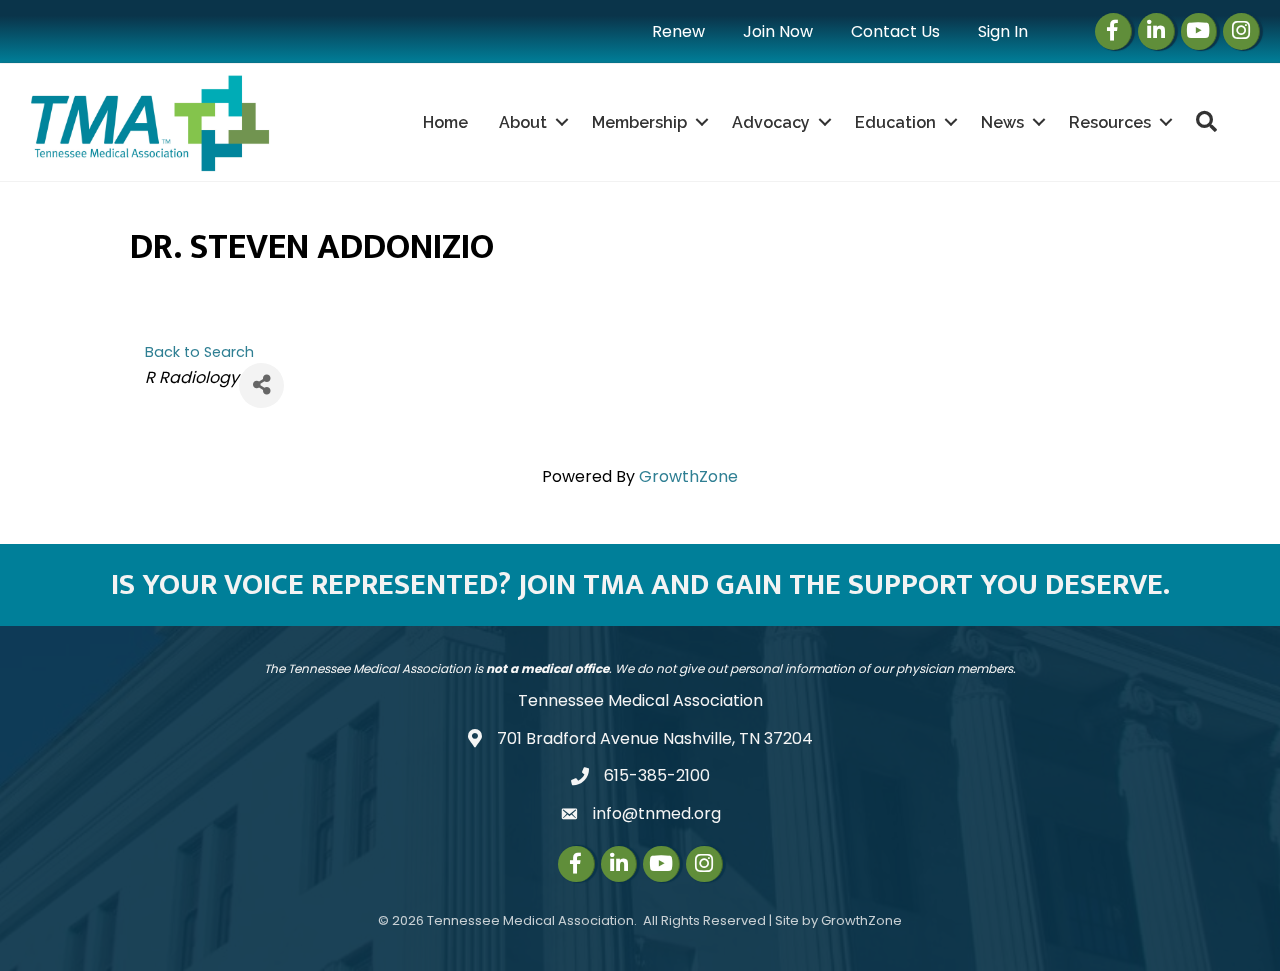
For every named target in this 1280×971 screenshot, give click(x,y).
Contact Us (895, 31)
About (523, 122)
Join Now (778, 31)
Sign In (1003, 31)
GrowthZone (688, 476)
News (1002, 122)
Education (895, 122)
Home (445, 122)
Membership (639, 122)
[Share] (261, 385)
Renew (678, 31)
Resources (1110, 122)
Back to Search (199, 352)
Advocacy (771, 122)
